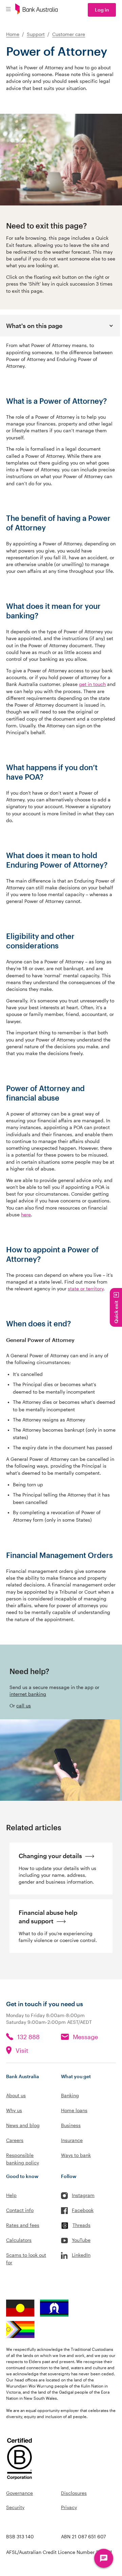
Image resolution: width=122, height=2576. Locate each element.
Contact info (20, 2210)
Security (15, 2507)
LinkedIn (81, 2255)
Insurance (72, 2140)
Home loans (74, 2110)
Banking (70, 2095)
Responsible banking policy (23, 2159)
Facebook (83, 2210)
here (26, 1215)
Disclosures (74, 2493)
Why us (14, 2110)
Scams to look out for (26, 2259)
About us (16, 2095)
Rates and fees (23, 2225)
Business (71, 2125)
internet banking (28, 1694)
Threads (82, 2225)
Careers (15, 2140)
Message (85, 2037)
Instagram (83, 2195)
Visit (22, 2050)
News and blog (23, 2125)
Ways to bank (76, 2155)
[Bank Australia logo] (37, 10)
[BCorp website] (19, 2460)
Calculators (19, 2240)
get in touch (92, 684)
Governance (19, 2493)
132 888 (28, 2037)
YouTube (81, 2240)
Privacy (69, 2507)
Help (11, 2195)
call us (24, 1706)
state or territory (86, 1289)
